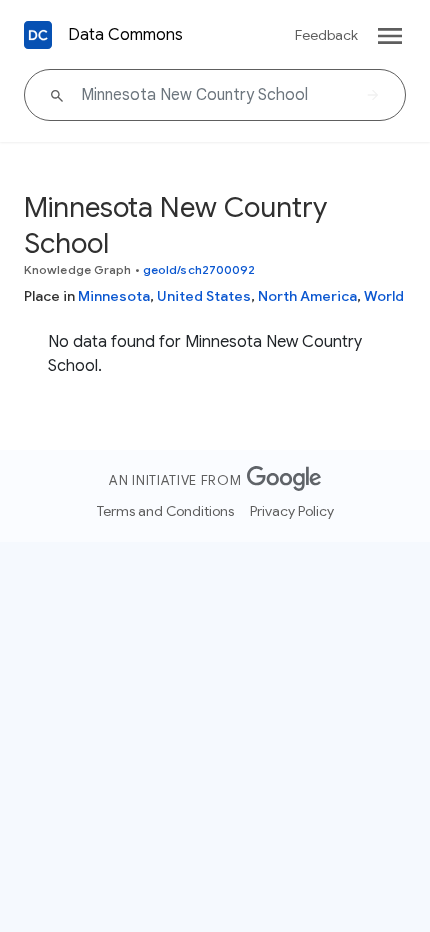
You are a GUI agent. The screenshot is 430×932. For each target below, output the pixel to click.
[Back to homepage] (38, 35)
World (384, 296)
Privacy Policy (292, 511)
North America (307, 296)
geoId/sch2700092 (199, 269)
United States (204, 296)
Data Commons (125, 35)
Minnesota (114, 296)
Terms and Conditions (165, 511)
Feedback (326, 35)
